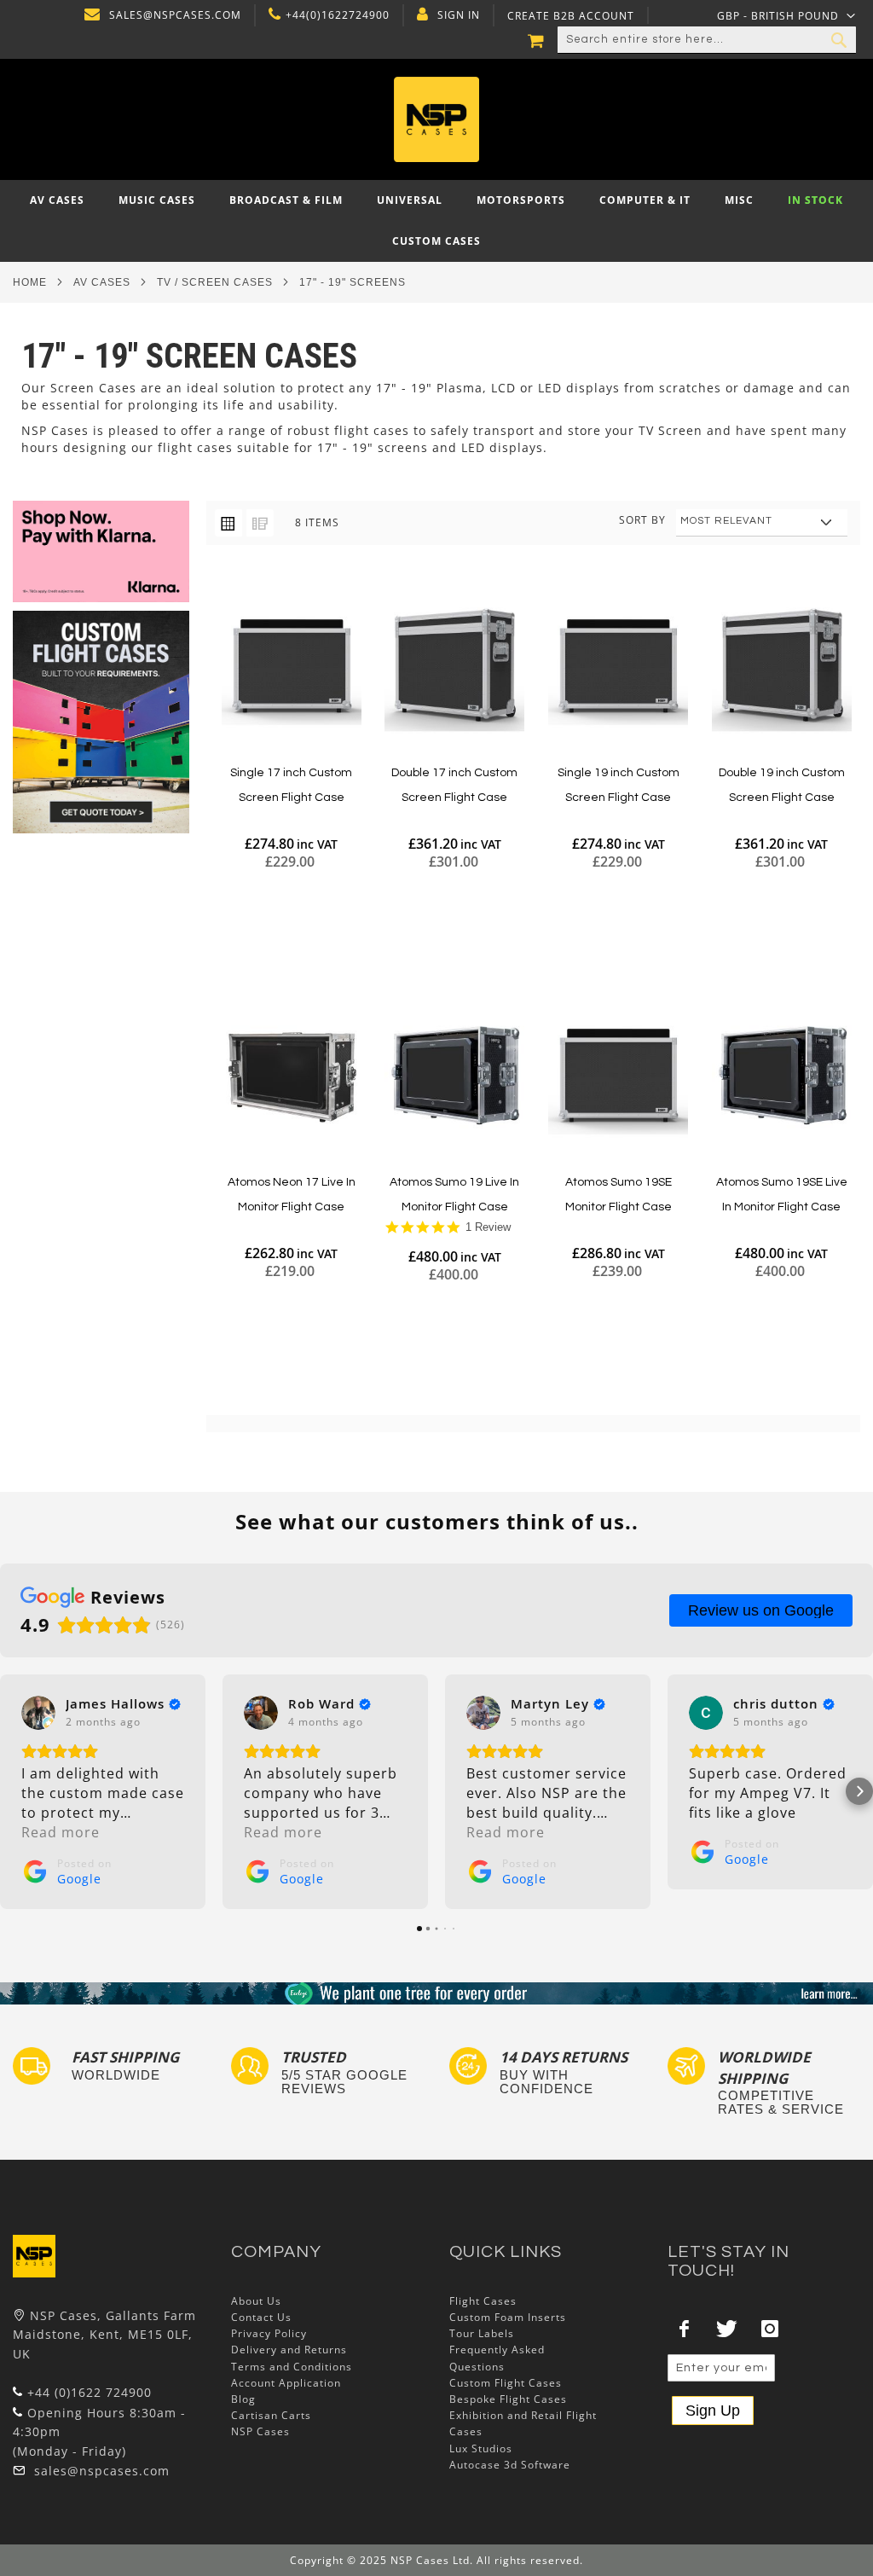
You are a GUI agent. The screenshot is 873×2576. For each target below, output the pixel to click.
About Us (256, 2301)
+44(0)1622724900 (338, 15)
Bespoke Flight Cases (508, 2399)
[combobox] (707, 40)
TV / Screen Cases (215, 282)
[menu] (436, 221)
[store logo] (437, 119)
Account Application (286, 2383)
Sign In (459, 15)
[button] (786, 15)
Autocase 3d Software (510, 2465)
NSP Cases (260, 2431)
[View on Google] (38, 1713)
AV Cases (102, 282)
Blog (243, 2399)
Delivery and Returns (289, 2350)
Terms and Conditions (292, 2367)
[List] (260, 523)
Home (30, 282)
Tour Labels (482, 2333)
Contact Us (261, 2317)
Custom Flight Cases (506, 2383)
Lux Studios (481, 2448)
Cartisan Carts (271, 2415)
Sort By (642, 520)
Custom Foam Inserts (508, 2317)
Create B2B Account (571, 16)
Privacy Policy (269, 2333)
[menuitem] (57, 200)
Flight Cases (483, 2301)
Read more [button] (61, 1832)
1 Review (488, 1227)
